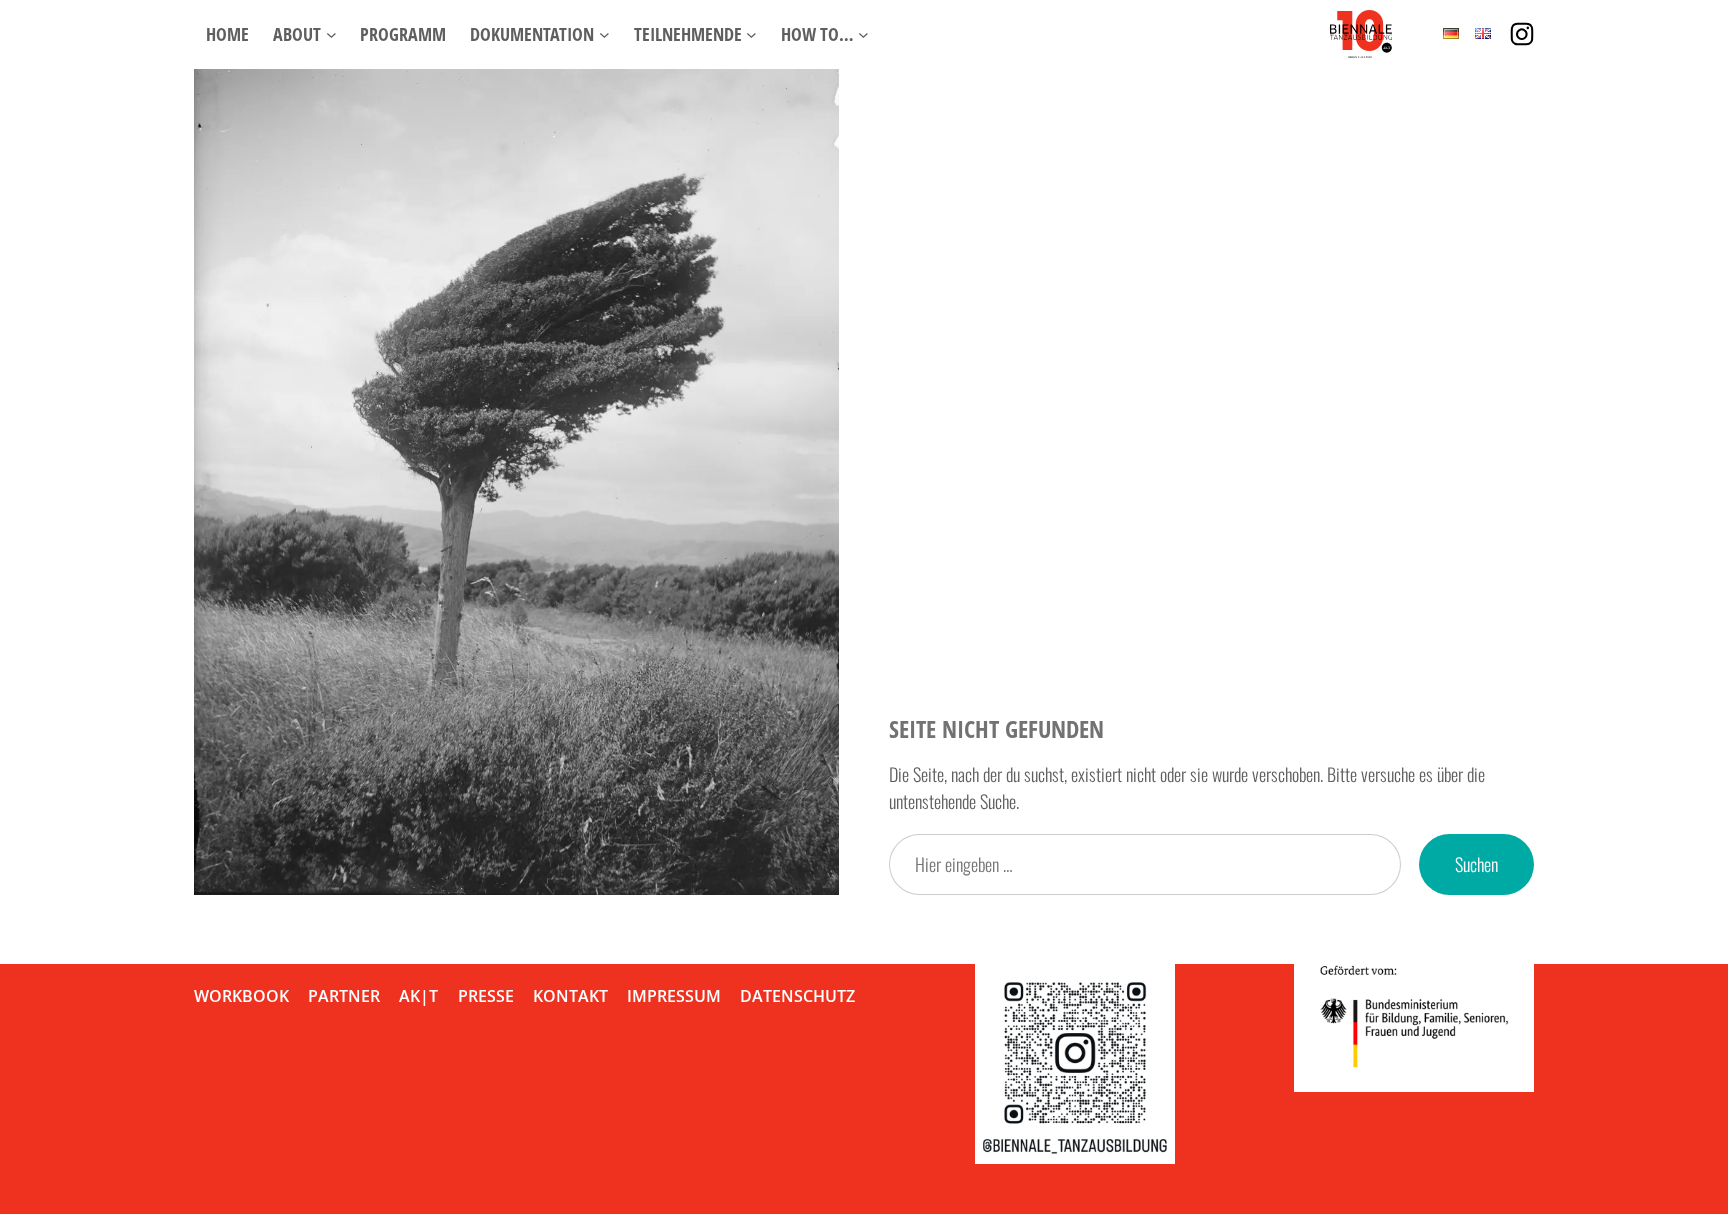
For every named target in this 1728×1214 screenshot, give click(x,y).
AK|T (418, 996)
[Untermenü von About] (331, 34)
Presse (486, 996)
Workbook (241, 996)
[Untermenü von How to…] (863, 34)
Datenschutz (797, 996)
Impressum (674, 996)
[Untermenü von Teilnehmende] (751, 34)
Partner (344, 996)
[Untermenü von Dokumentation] (604, 34)
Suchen (1476, 864)
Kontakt (570, 996)
